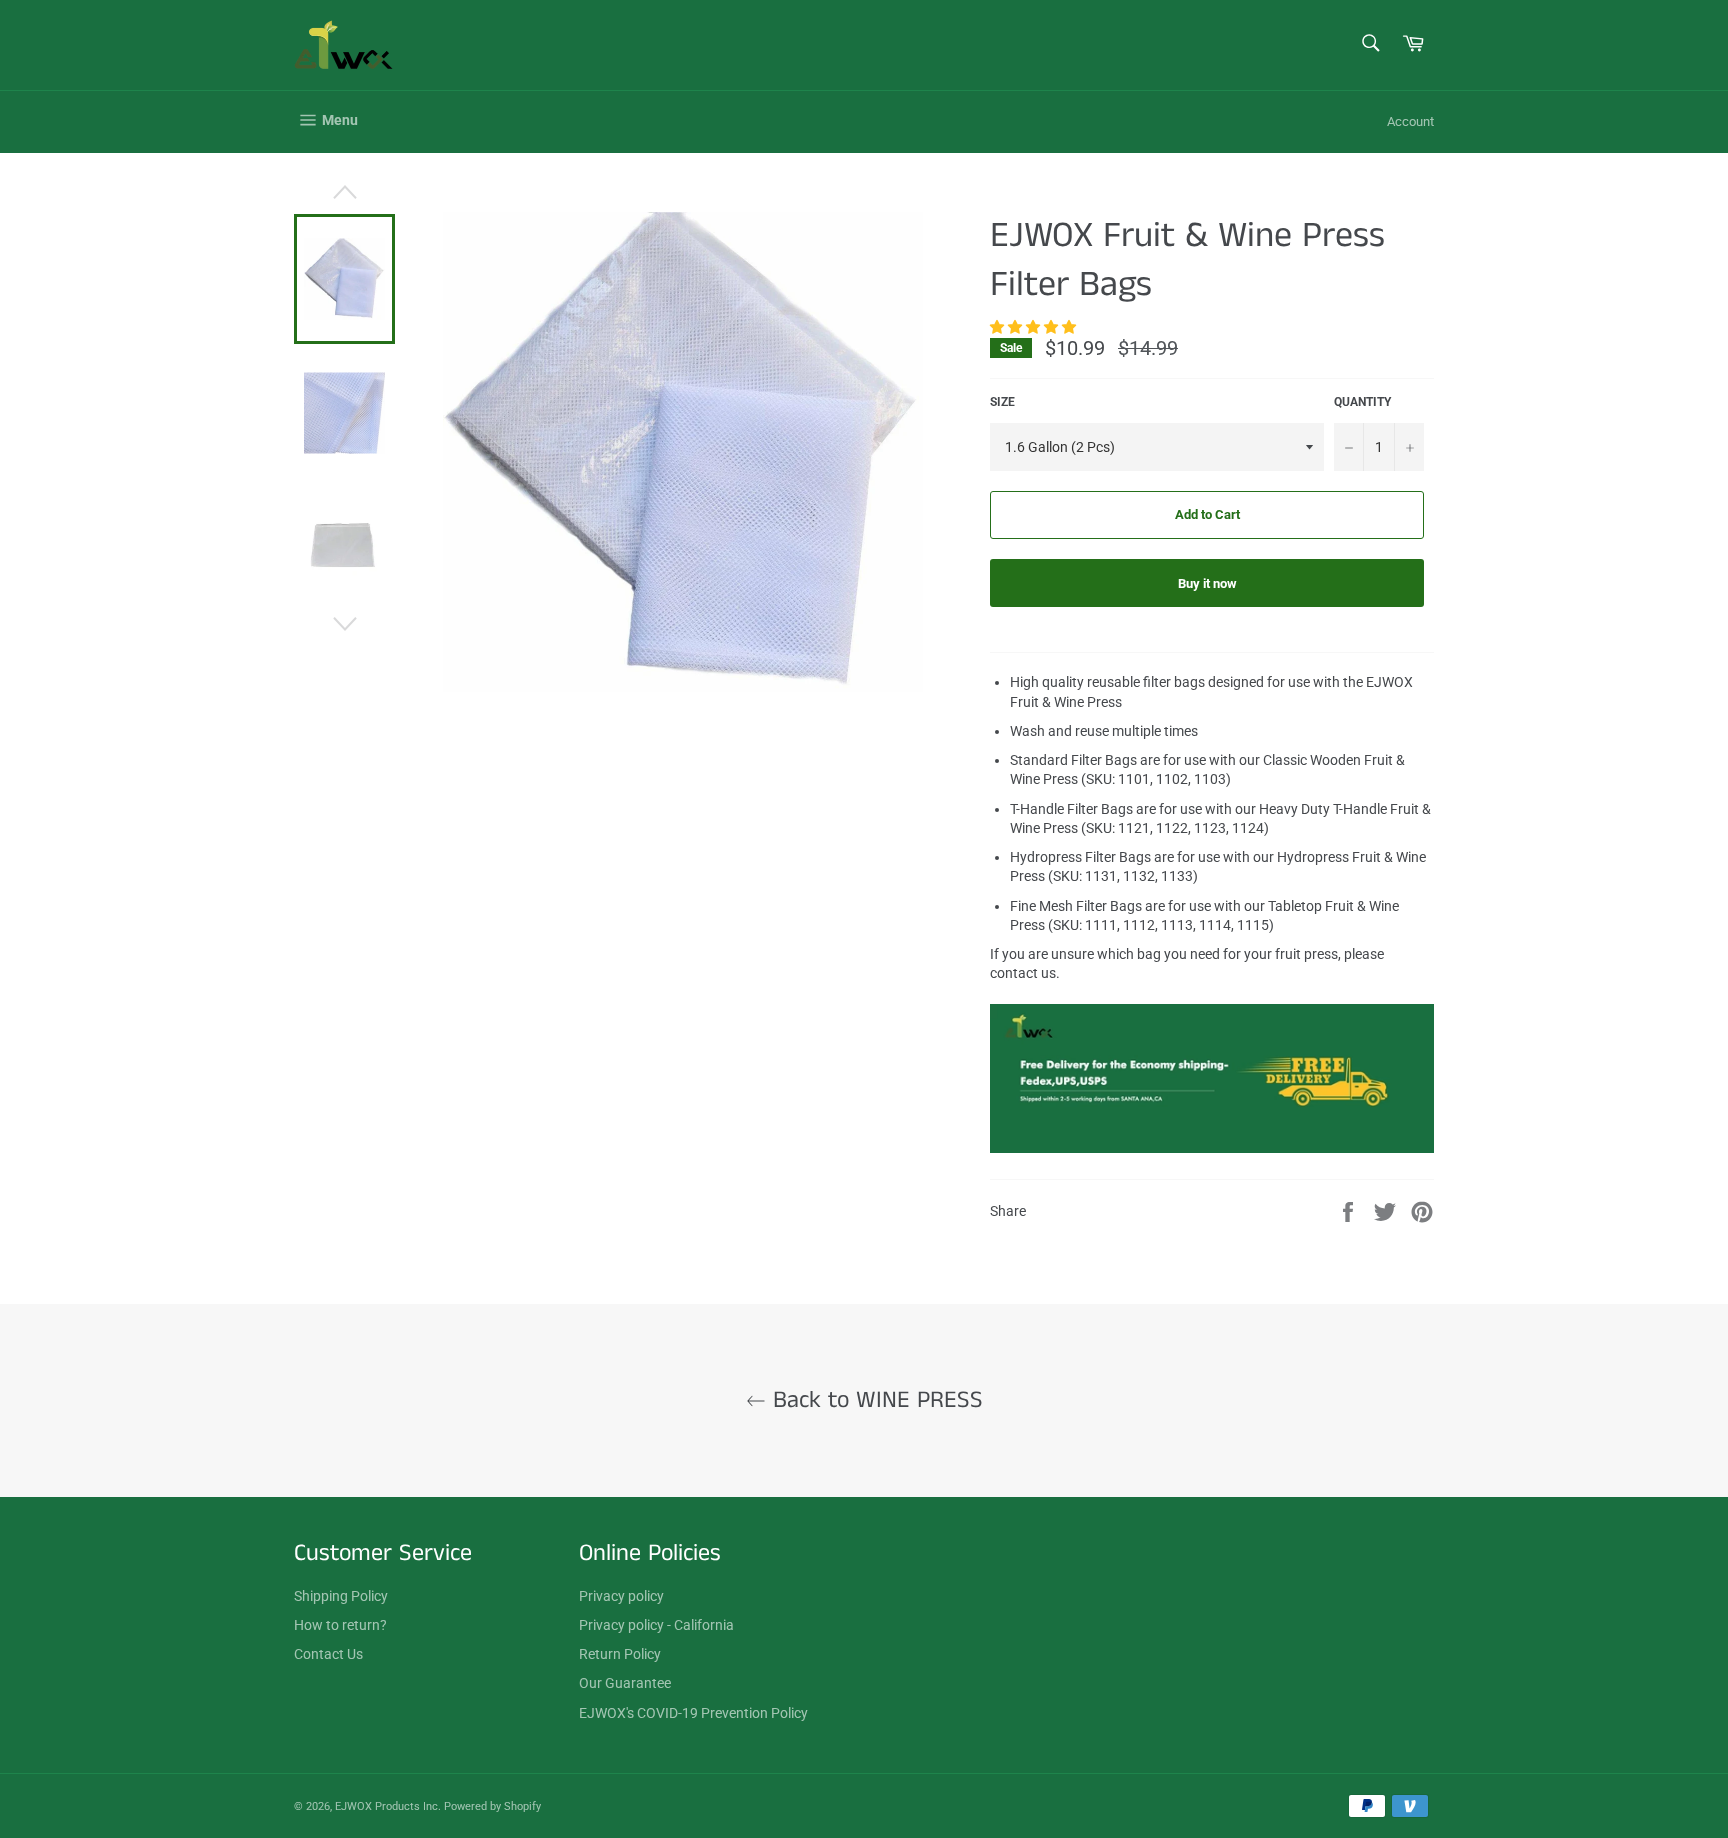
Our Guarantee (625, 1683)
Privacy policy (621, 1596)
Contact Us (328, 1654)
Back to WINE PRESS (874, 1400)
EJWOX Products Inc (386, 1806)
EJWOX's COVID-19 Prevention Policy (693, 1713)
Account (1410, 121)
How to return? (340, 1625)
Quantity (1362, 402)
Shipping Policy (341, 1596)
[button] (1034, 327)
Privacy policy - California (656, 1625)
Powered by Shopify (492, 1806)
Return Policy (620, 1654)
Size (1002, 402)
